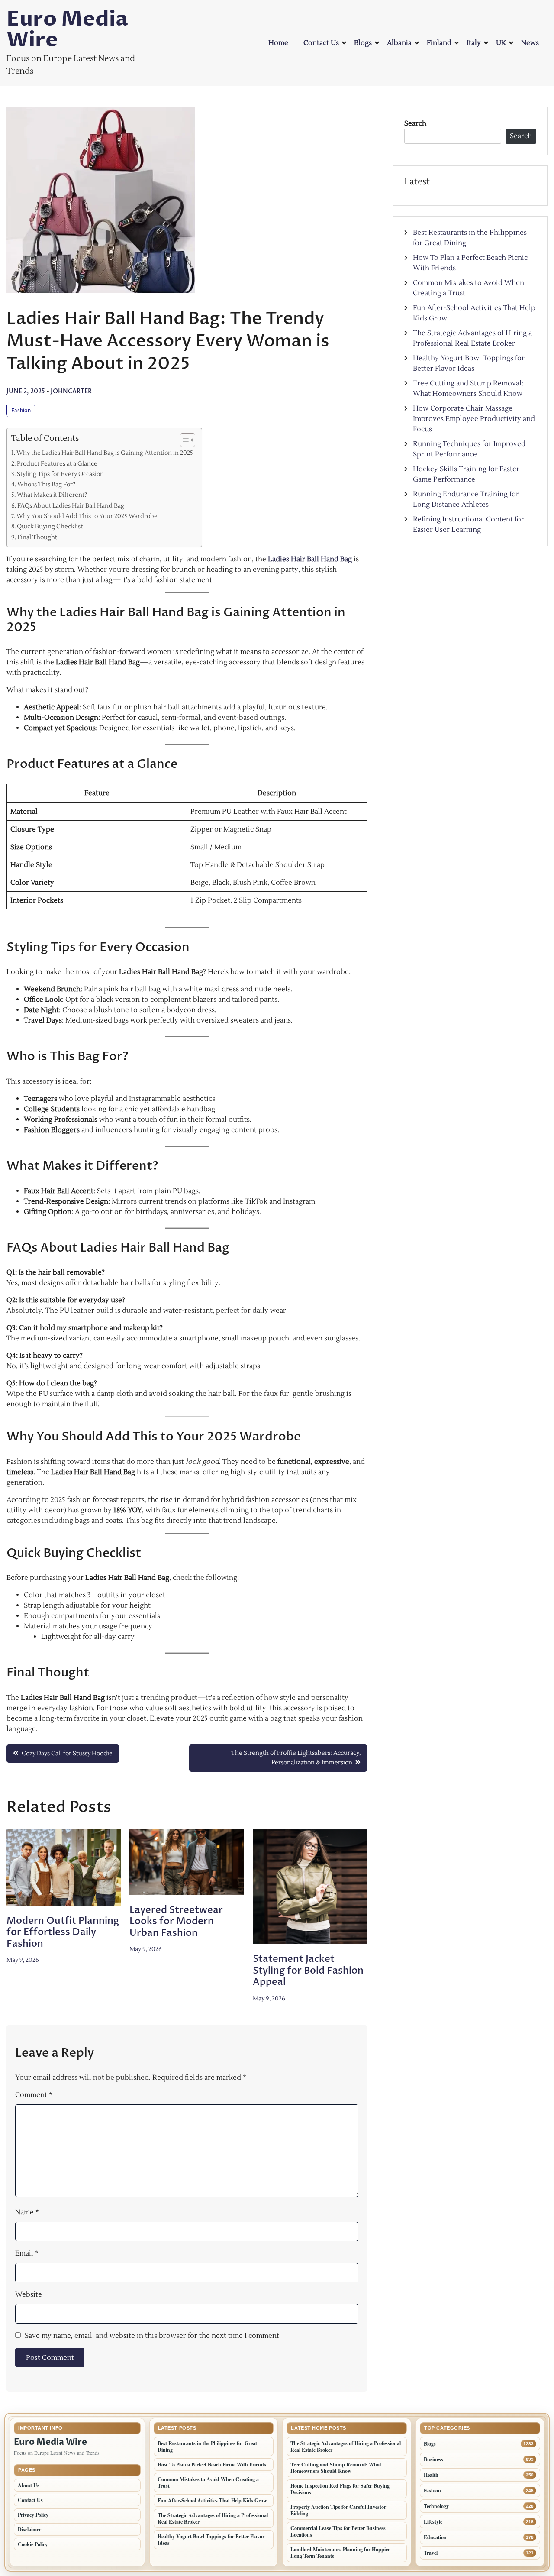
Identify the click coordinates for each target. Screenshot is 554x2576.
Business (433, 2459)
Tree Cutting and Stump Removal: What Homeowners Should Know (336, 2468)
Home (278, 43)
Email (27, 2253)
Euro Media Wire (67, 29)
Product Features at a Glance (57, 464)
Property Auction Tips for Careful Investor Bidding (338, 2510)
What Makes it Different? (52, 495)
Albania (399, 43)
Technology (436, 2506)
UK (501, 43)
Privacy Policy (33, 2515)
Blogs (363, 43)
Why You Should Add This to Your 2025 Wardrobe (87, 516)
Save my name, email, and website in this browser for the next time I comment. (153, 2336)
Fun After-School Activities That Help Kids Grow (212, 2500)
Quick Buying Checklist (50, 526)
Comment (34, 2095)
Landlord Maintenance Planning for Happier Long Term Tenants (340, 2553)
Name (27, 2212)
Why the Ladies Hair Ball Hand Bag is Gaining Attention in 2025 (105, 453)
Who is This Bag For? (46, 484)
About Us (29, 2485)
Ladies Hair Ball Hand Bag (310, 559)
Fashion (21, 411)
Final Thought (37, 537)
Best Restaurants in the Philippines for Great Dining (207, 2447)
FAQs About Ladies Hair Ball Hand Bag (71, 506)
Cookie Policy (33, 2544)
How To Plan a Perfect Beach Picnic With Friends (212, 2464)
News (530, 43)
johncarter (71, 391)
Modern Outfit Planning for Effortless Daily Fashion (63, 1932)
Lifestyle (433, 2522)
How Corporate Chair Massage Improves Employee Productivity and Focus (474, 419)
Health (431, 2475)
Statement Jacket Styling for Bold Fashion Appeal (308, 1970)
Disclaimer (29, 2529)
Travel (431, 2553)
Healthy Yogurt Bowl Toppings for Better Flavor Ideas (211, 2540)
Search (415, 123)
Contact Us (321, 43)
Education (435, 2537)
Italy (474, 43)
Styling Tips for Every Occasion (60, 474)
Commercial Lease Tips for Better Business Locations (338, 2531)
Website (29, 2294)
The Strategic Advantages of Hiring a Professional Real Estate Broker (213, 2518)
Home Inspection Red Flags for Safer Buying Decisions (340, 2489)
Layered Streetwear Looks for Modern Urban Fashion (176, 1921)
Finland (439, 43)
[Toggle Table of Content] (183, 440)
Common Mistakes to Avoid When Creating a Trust (208, 2482)
